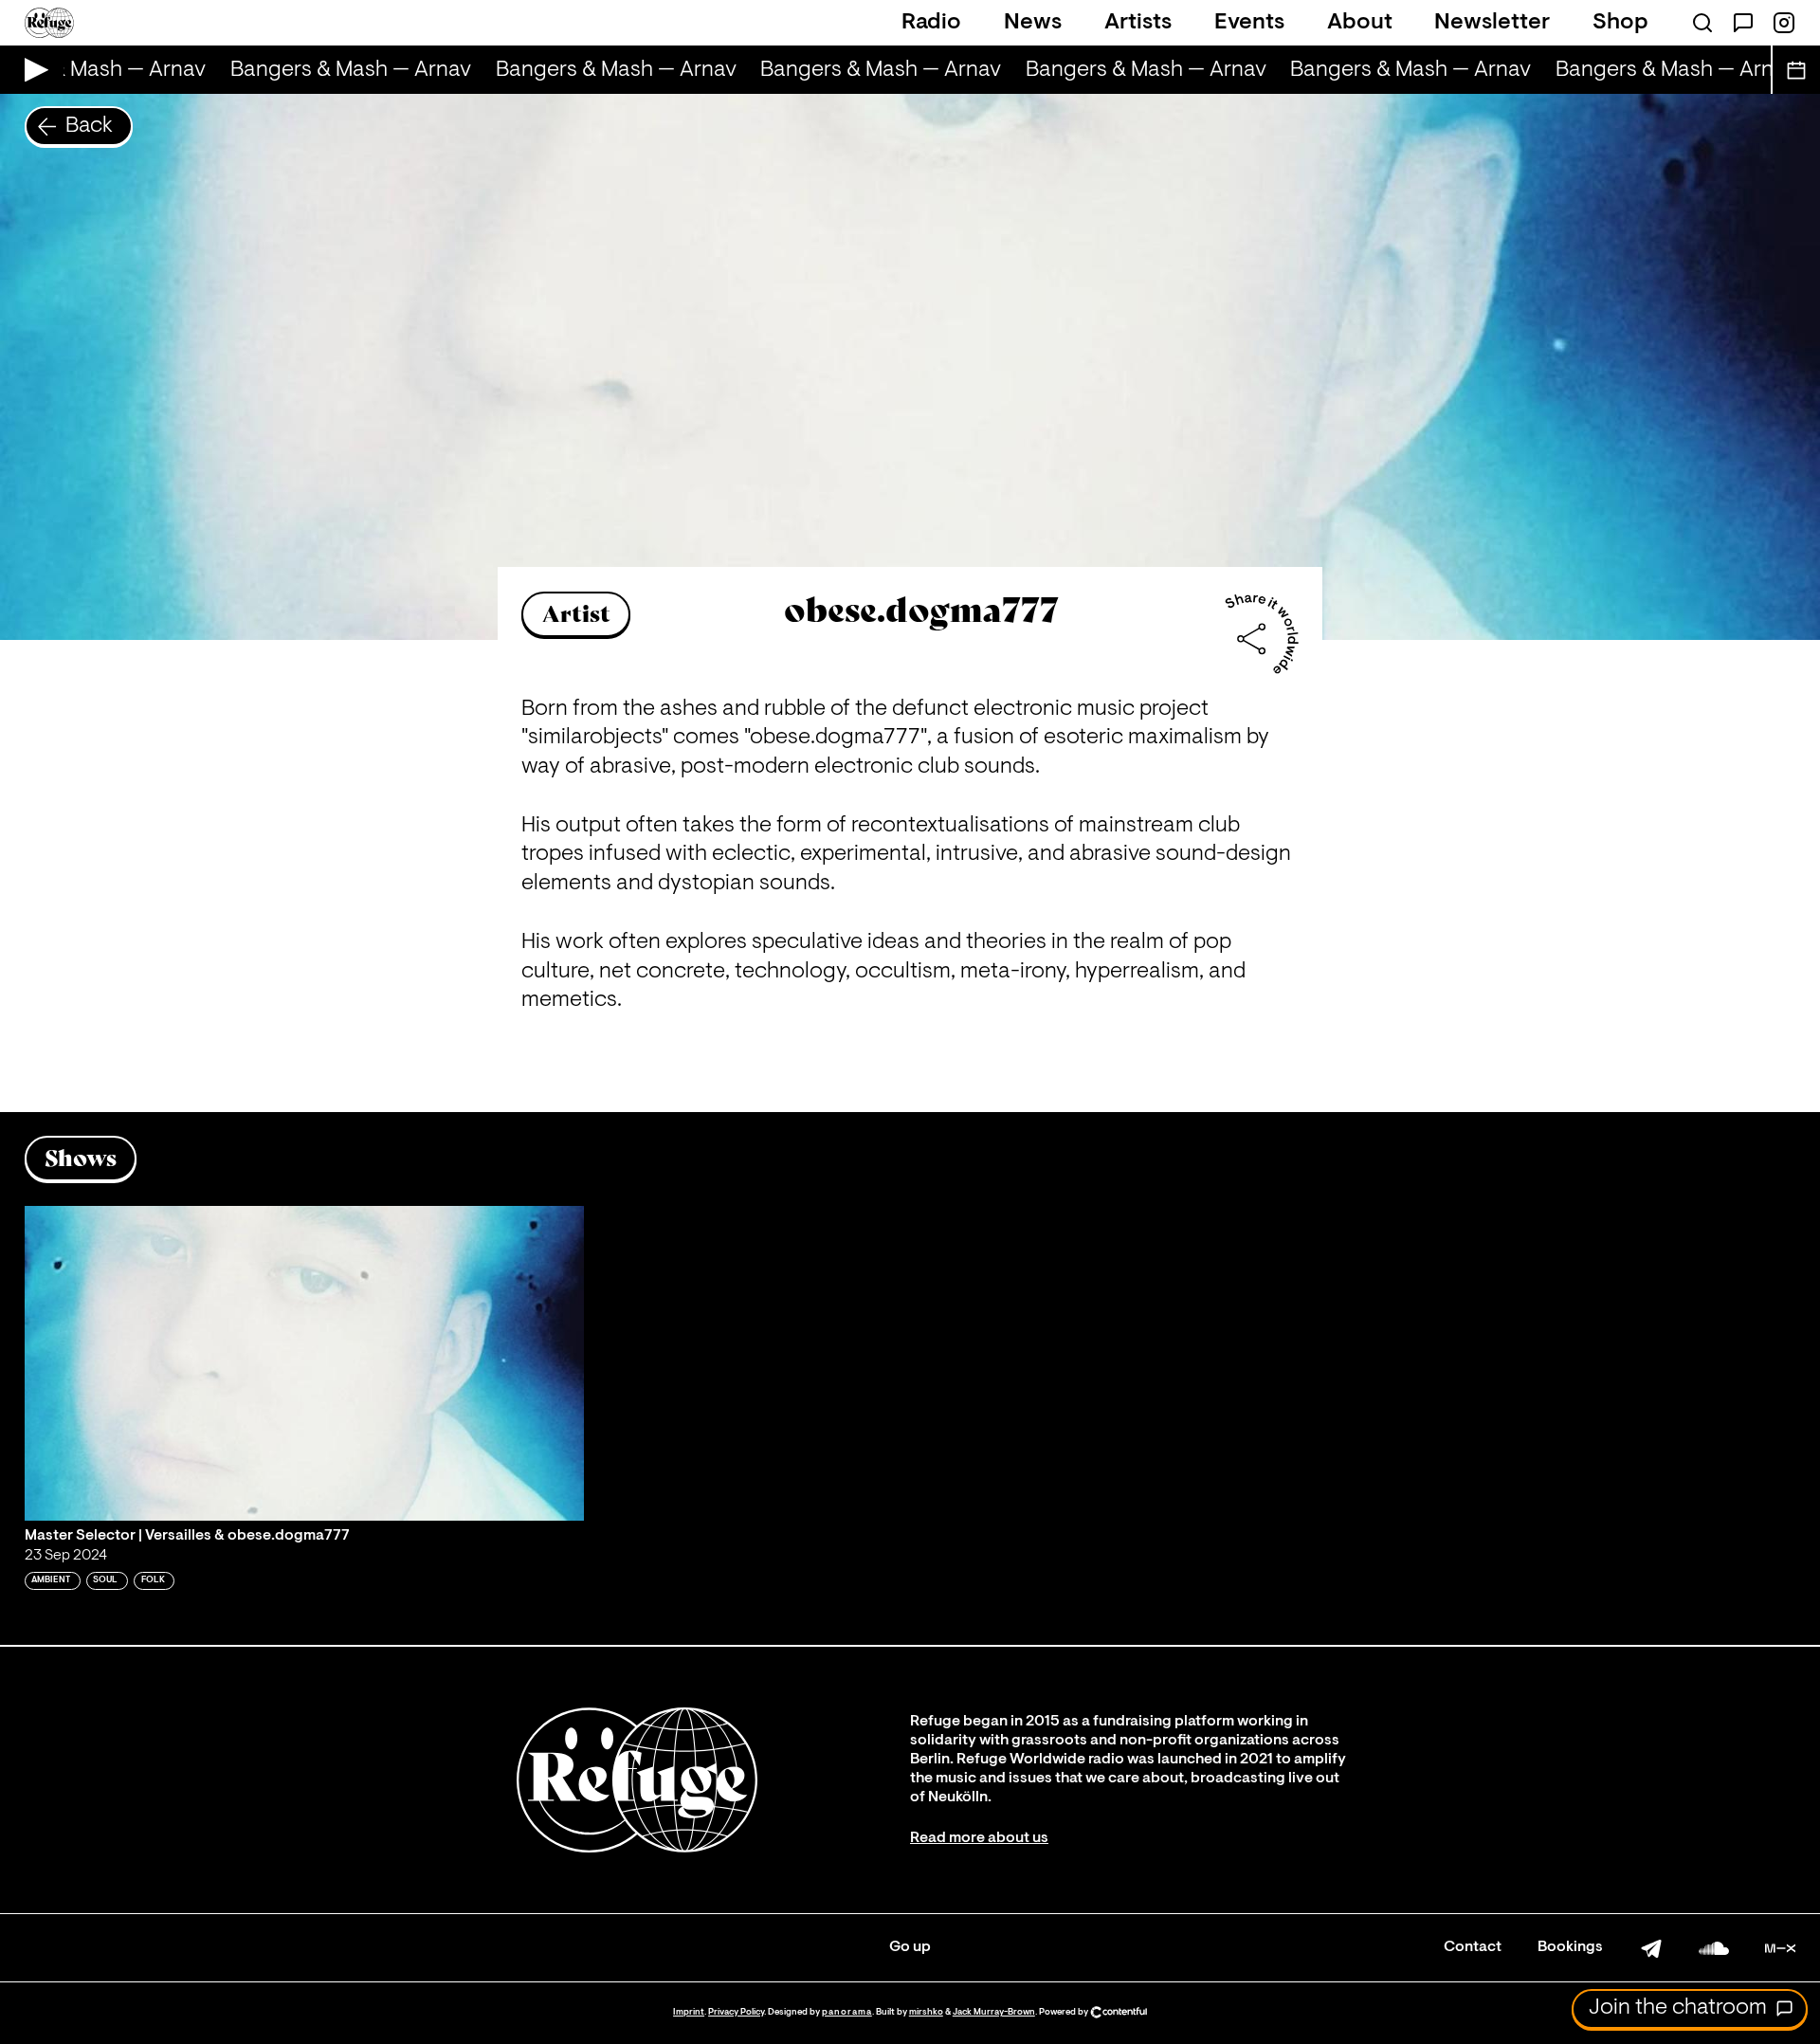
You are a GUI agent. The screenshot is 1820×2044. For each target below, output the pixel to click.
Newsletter (1492, 23)
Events (1249, 23)
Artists (1138, 23)
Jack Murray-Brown (994, 2012)
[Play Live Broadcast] (32, 70)
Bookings (1570, 1947)
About (1360, 23)
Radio (931, 23)
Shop (1620, 23)
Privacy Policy (736, 2012)
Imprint (689, 2012)
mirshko (926, 2012)
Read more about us (979, 1838)
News (1033, 23)
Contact (1473, 1947)
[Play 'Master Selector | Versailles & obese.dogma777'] (304, 1363)
